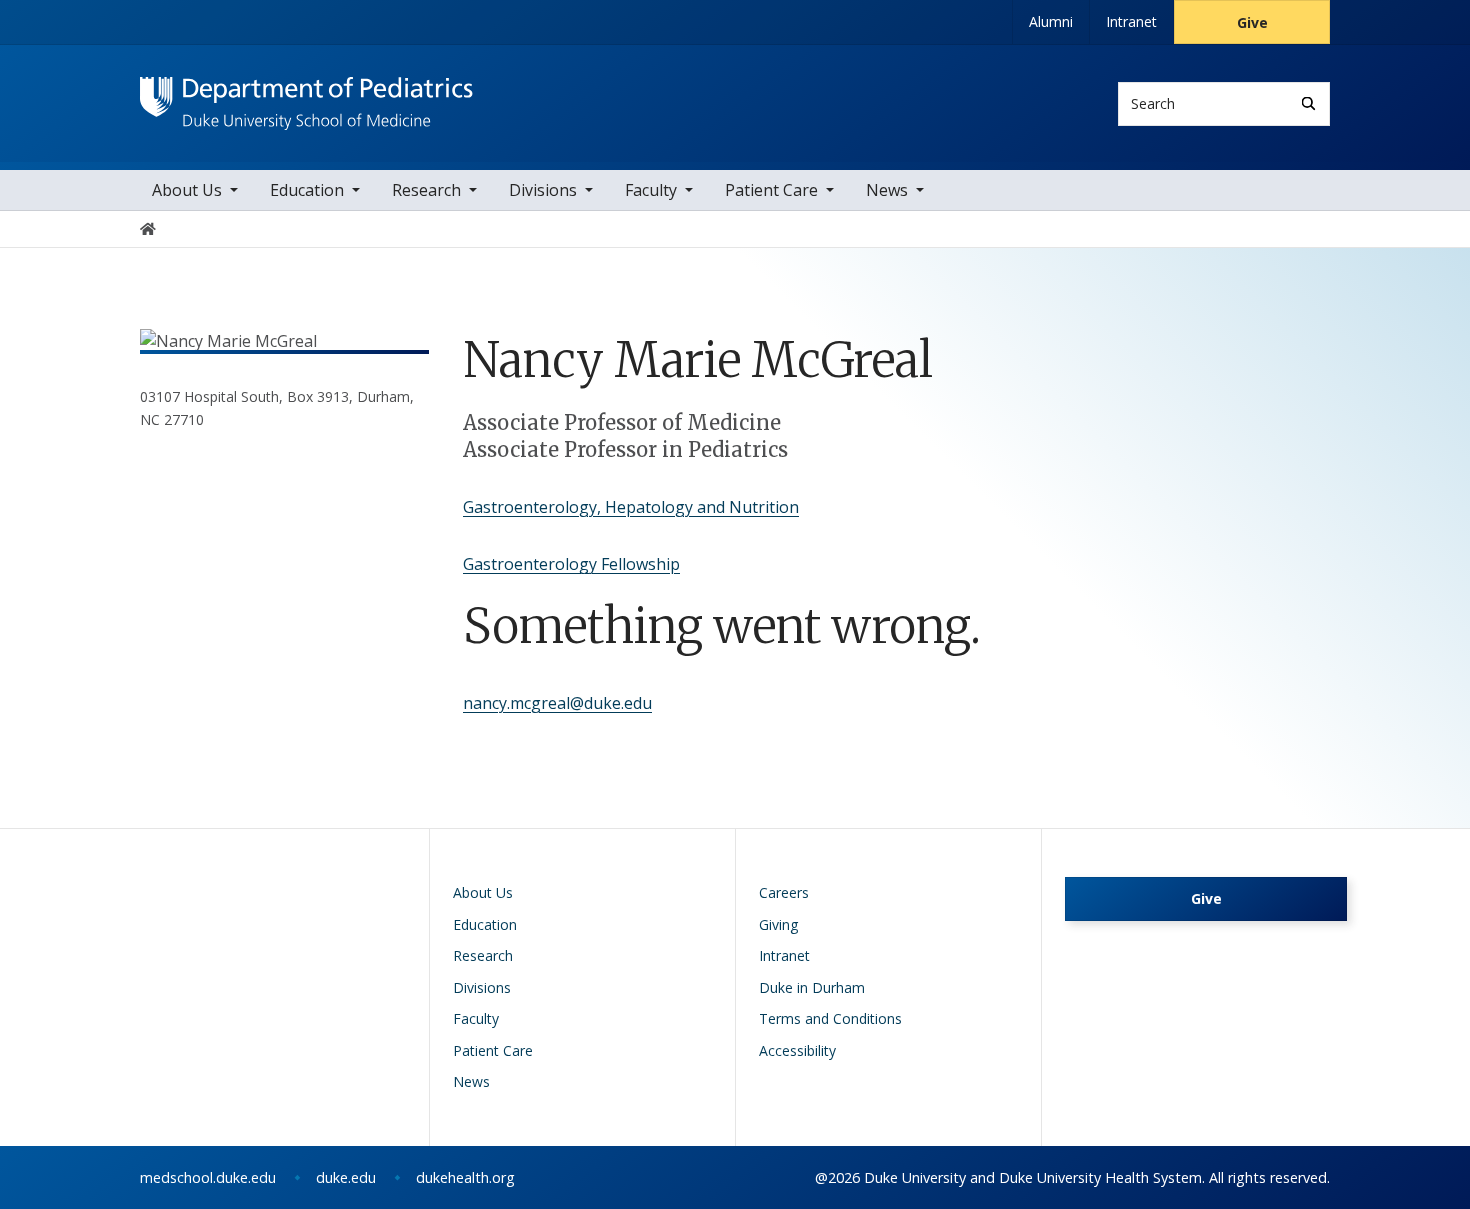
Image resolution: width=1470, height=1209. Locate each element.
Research (426, 190)
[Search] (1308, 103)
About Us (187, 190)
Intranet (1131, 21)
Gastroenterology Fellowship (571, 564)
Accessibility (797, 1050)
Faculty (651, 190)
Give (1252, 22)
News (887, 190)
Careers (784, 892)
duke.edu (346, 1177)
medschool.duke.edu (208, 1177)
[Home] (306, 95)
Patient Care (771, 190)
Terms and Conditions (830, 1018)
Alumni (1051, 21)
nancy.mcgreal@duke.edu (557, 703)
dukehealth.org (465, 1177)
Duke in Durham (812, 987)
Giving (778, 924)
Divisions (543, 190)
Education (307, 190)
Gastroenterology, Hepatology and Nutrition (631, 507)
